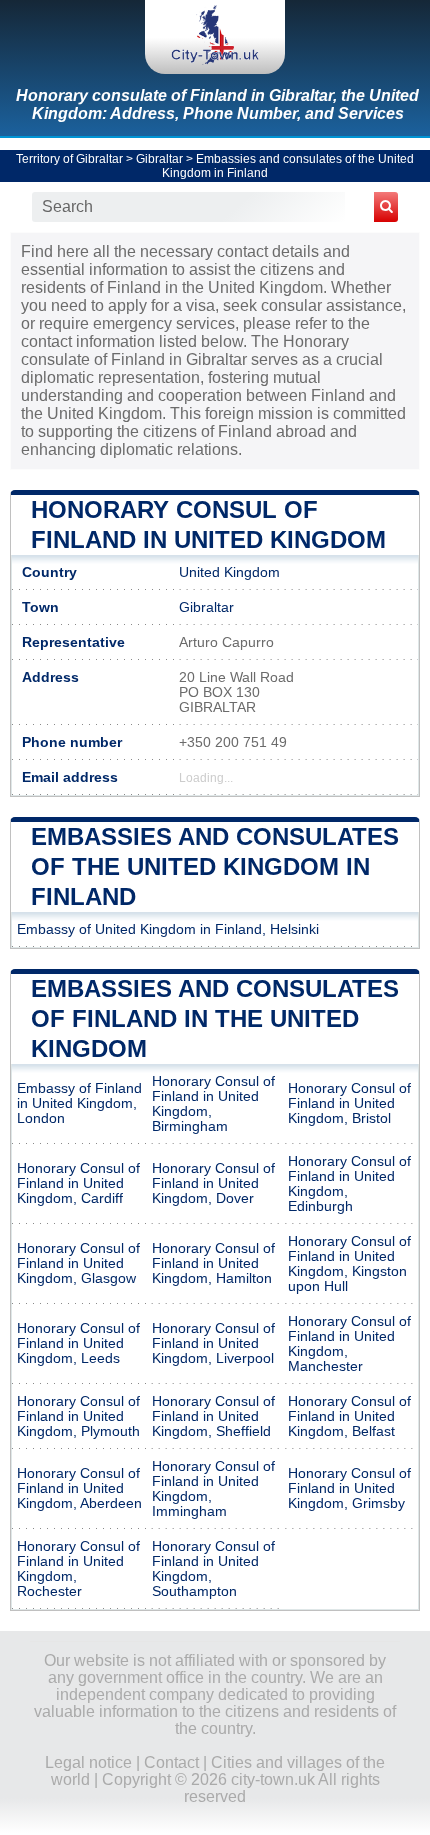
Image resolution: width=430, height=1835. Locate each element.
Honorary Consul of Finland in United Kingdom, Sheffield (213, 1416)
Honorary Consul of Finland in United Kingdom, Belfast (349, 1416)
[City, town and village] (215, 37)
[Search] (386, 207)
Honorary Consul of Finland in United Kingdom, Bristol (349, 1103)
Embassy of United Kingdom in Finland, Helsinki (168, 929)
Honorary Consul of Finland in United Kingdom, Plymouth (78, 1416)
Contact (171, 1762)
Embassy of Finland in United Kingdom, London (79, 1103)
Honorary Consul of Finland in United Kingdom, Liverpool (213, 1343)
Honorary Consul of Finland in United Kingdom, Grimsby (349, 1488)
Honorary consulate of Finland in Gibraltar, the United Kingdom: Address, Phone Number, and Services (217, 104)
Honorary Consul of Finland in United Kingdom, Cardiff (78, 1183)
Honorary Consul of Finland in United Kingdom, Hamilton (213, 1263)
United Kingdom (229, 572)
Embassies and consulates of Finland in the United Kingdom (215, 1018)
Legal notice (88, 1762)
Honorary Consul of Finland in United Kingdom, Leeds (78, 1343)
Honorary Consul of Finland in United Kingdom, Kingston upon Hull (349, 1264)
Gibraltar (159, 159)
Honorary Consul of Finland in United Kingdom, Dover (213, 1183)
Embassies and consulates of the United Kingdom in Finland (215, 866)
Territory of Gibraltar (69, 159)
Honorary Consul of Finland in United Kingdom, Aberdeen (79, 1488)
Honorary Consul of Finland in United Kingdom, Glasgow (78, 1263)
